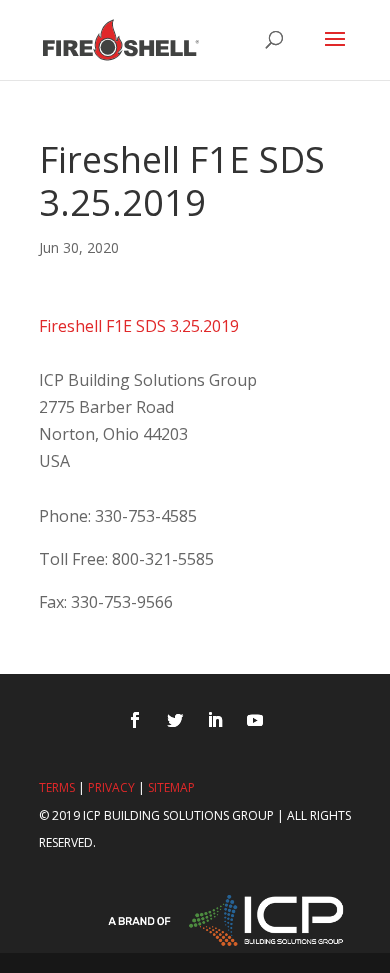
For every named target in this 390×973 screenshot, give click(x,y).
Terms (57, 787)
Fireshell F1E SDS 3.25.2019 (139, 326)
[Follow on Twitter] (175, 720)
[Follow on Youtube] (255, 720)
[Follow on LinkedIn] (215, 720)
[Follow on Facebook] (135, 720)
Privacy (111, 787)
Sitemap (171, 787)
